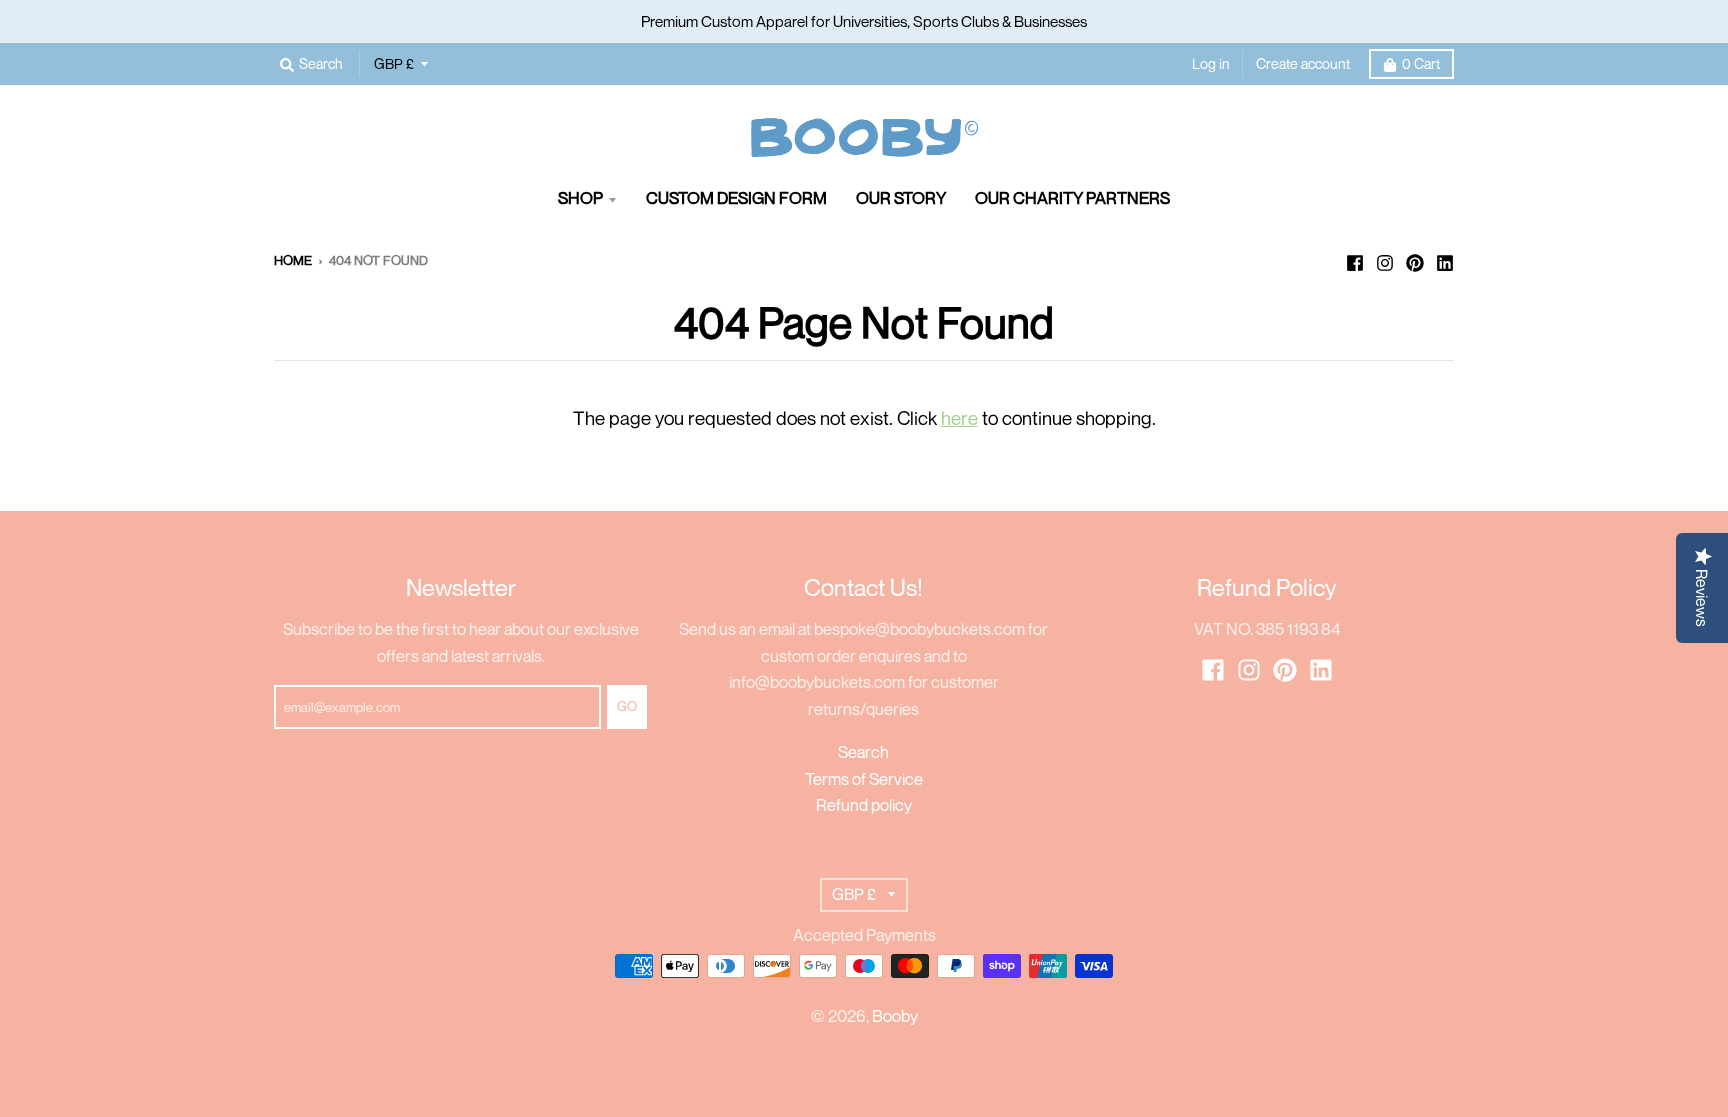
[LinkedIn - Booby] (1445, 259)
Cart (1421, 63)
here (959, 417)
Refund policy (864, 805)
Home (293, 260)
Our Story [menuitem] (901, 198)
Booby (895, 1016)
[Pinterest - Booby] (1415, 259)
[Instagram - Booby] (1385, 259)
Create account (1303, 63)
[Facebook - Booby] (1355, 259)
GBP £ (394, 63)
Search (863, 752)
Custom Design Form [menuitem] (736, 198)
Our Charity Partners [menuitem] (1072, 198)
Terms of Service (864, 779)
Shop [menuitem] (580, 198)
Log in (1211, 63)
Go (627, 706)
